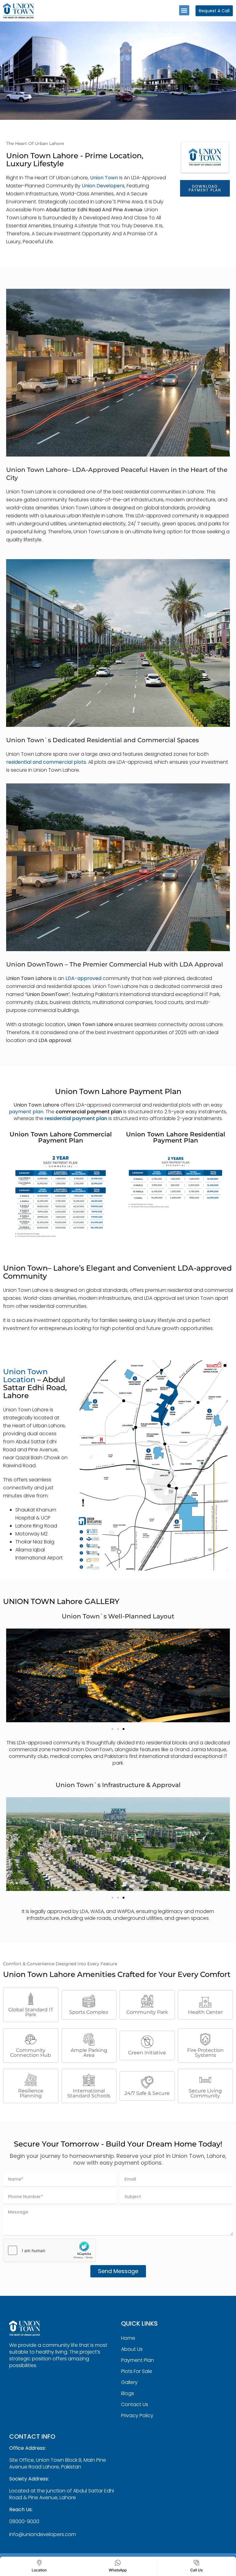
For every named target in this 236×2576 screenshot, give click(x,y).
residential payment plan (76, 1118)
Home (128, 2338)
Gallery (129, 2382)
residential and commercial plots (46, 762)
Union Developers (103, 186)
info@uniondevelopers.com (43, 2534)
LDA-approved (149, 178)
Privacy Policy (137, 2415)
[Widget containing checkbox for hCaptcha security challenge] (49, 2250)
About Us (132, 2349)
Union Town (104, 178)
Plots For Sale (137, 2371)
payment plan (26, 1112)
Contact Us (135, 2404)
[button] (184, 10)
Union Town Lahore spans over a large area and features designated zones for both (107, 754)
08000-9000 (24, 2521)
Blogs (128, 2393)
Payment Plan (138, 2360)
